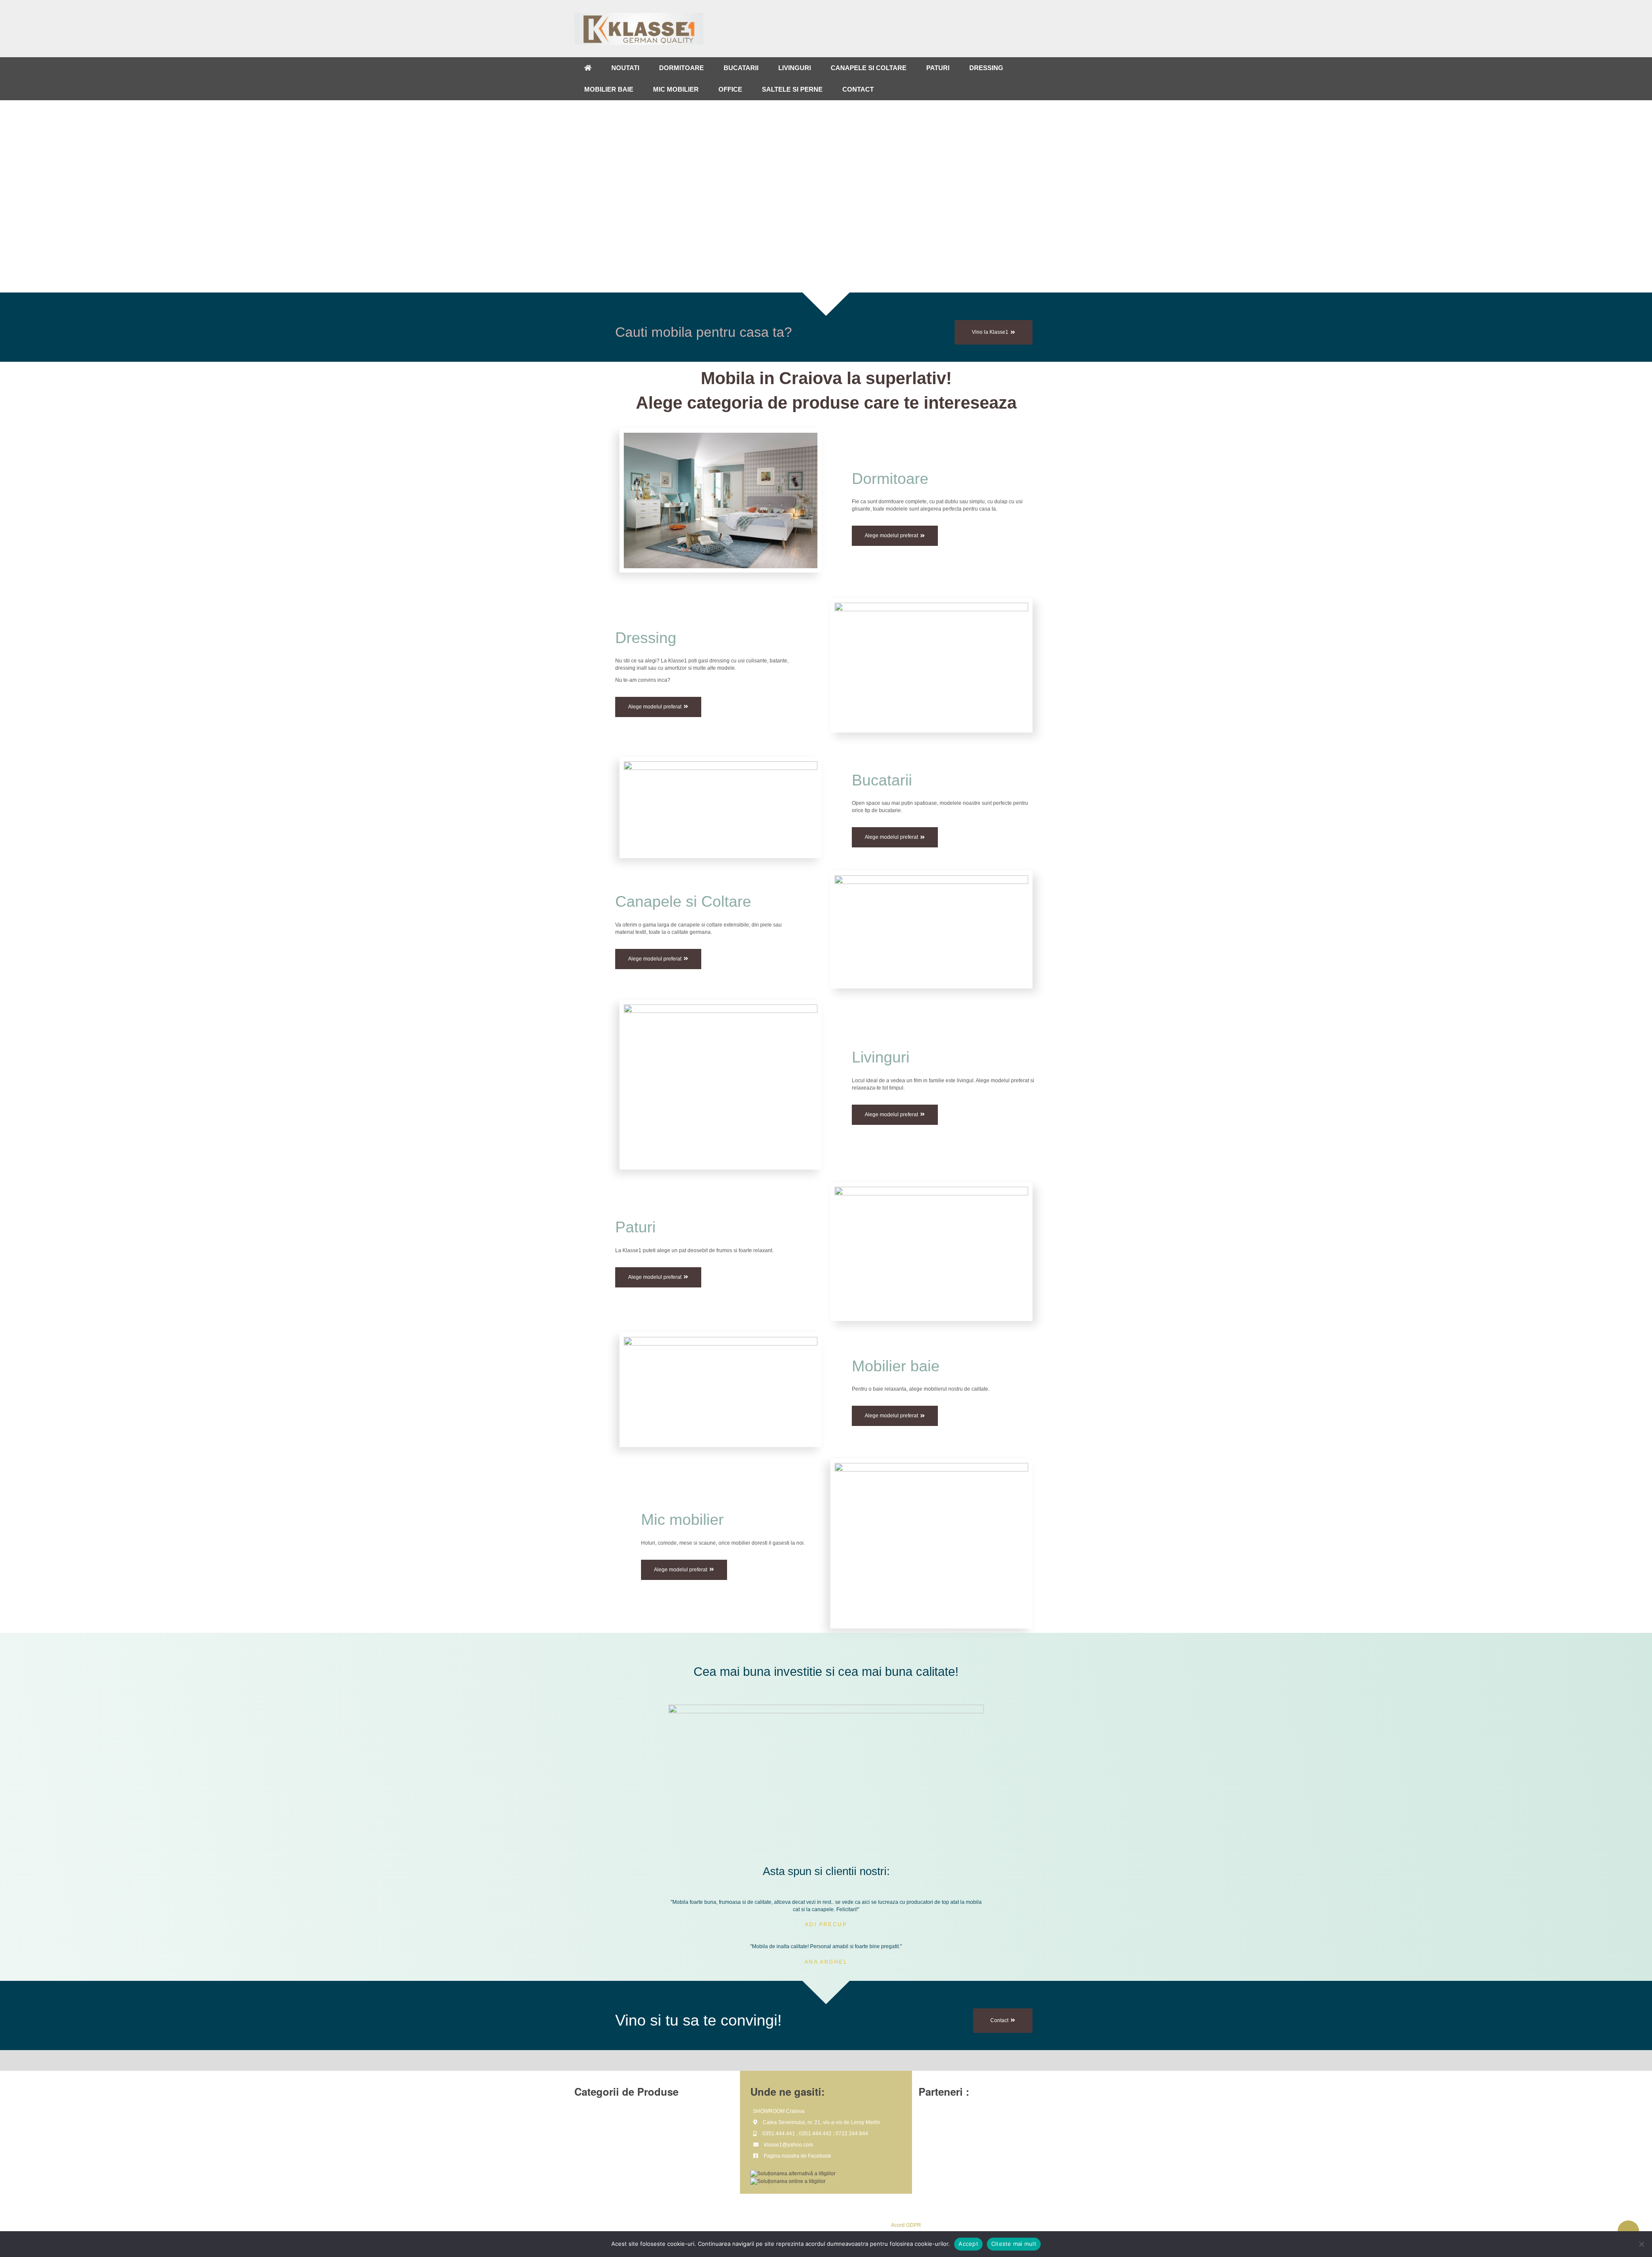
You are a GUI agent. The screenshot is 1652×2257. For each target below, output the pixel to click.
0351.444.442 (815, 2134)
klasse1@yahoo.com (789, 2145)
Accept (968, 2244)
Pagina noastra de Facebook (797, 2156)
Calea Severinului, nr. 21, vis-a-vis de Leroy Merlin (821, 2122)
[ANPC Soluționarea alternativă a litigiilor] (793, 2174)
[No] (1641, 2244)
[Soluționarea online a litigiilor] (788, 2181)
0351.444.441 (779, 2134)
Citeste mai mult (1014, 2244)
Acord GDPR (906, 2225)
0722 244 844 (852, 2134)
